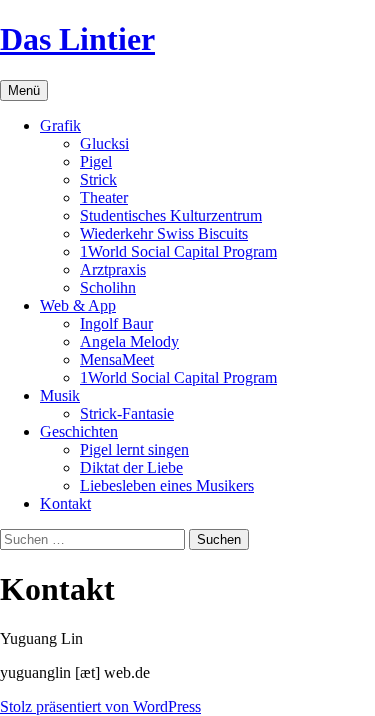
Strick (98, 179)
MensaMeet (117, 359)
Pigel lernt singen (134, 449)
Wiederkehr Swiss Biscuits (164, 233)
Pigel (96, 161)
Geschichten (79, 431)
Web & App (78, 305)
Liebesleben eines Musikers (167, 485)
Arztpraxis (113, 269)
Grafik (60, 125)
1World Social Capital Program (178, 251)
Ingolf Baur (116, 323)
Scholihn (108, 287)
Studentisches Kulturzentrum (171, 215)
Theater (104, 197)
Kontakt (65, 503)
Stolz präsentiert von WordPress (100, 706)
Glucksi (104, 143)
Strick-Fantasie (127, 413)
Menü (24, 90)
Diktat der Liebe (131, 467)
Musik (60, 395)
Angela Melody (129, 341)
